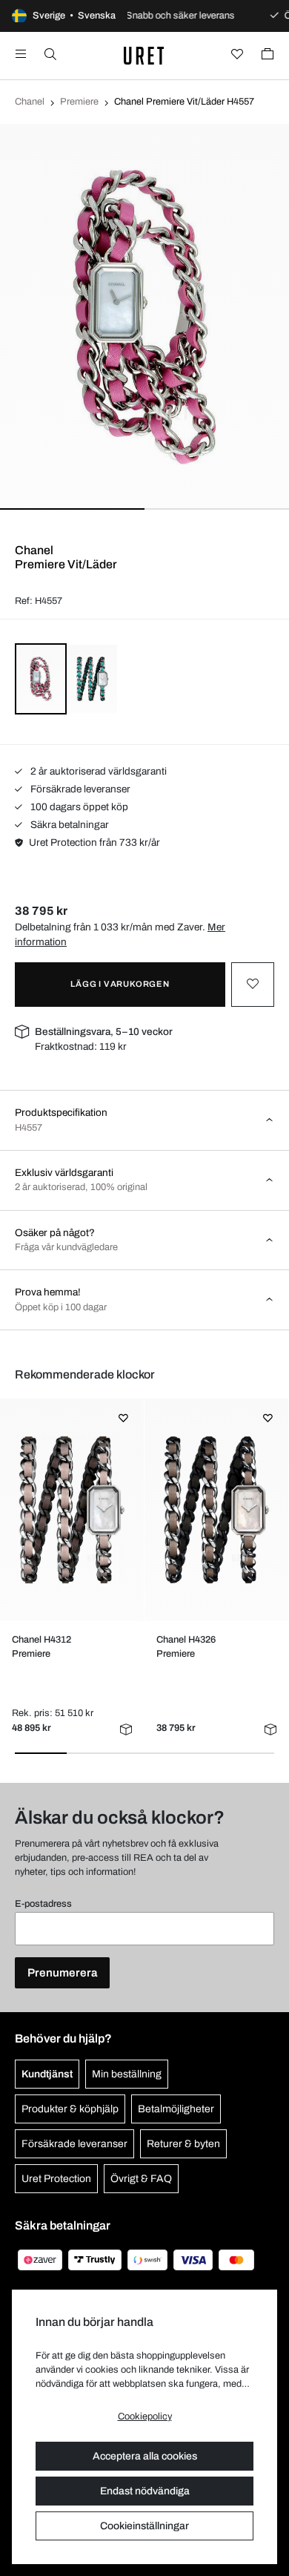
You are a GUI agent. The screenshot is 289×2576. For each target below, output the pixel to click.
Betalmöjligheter (176, 2109)
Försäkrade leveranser (79, 789)
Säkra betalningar (69, 825)
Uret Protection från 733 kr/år (94, 842)
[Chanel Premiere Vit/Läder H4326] (216, 1510)
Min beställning (127, 2074)
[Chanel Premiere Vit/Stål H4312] (72, 1510)
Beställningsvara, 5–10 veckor (104, 1032)
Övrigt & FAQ (141, 2179)
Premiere (79, 102)
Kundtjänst (47, 2074)
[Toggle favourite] (253, 985)
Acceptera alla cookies (145, 2456)
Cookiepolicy (145, 2416)
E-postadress (43, 1904)
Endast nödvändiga (145, 2491)
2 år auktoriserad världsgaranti (97, 771)
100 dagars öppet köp (78, 807)
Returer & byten (183, 2144)
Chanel (30, 102)
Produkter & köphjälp (70, 2109)
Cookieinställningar (144, 2526)
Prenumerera (62, 1973)
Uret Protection (56, 2179)
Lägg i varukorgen (120, 984)
